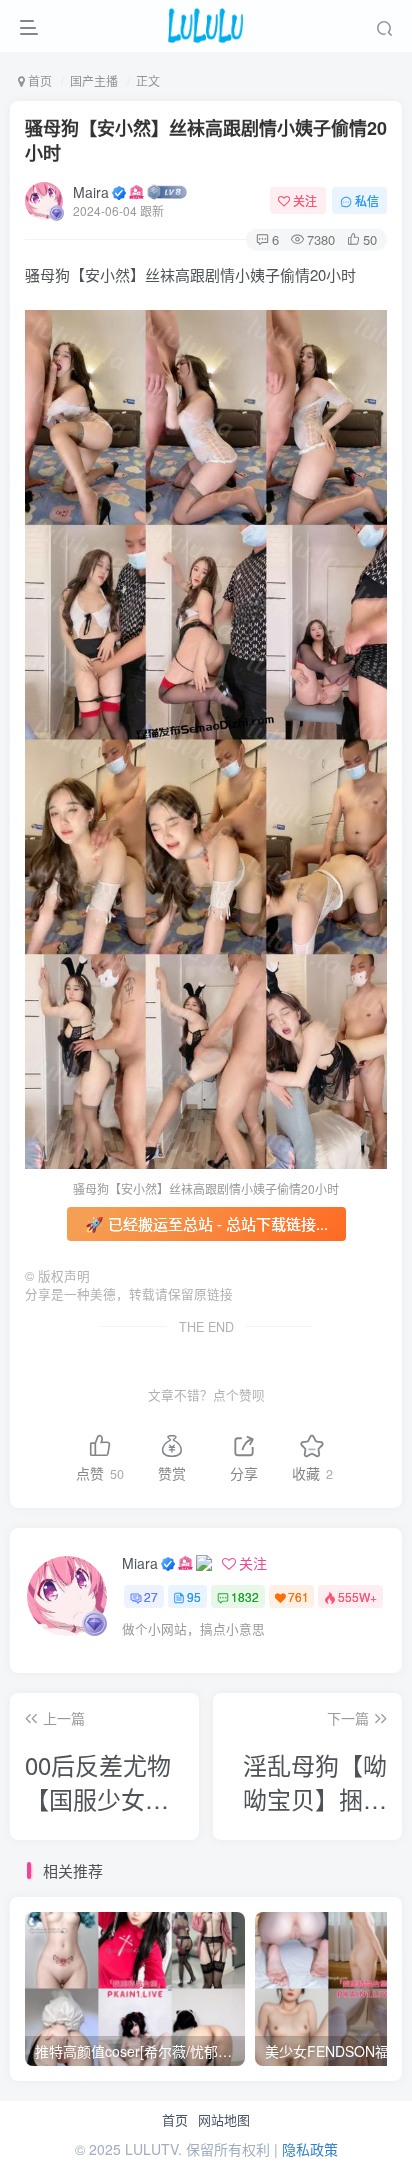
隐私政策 (310, 2149)
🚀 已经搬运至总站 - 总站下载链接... (206, 1223)
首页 (175, 2120)
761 (298, 1596)
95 (194, 1596)
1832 (245, 1596)
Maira (91, 192)
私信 (367, 200)
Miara (140, 1563)
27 (151, 1596)
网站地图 (224, 2120)
